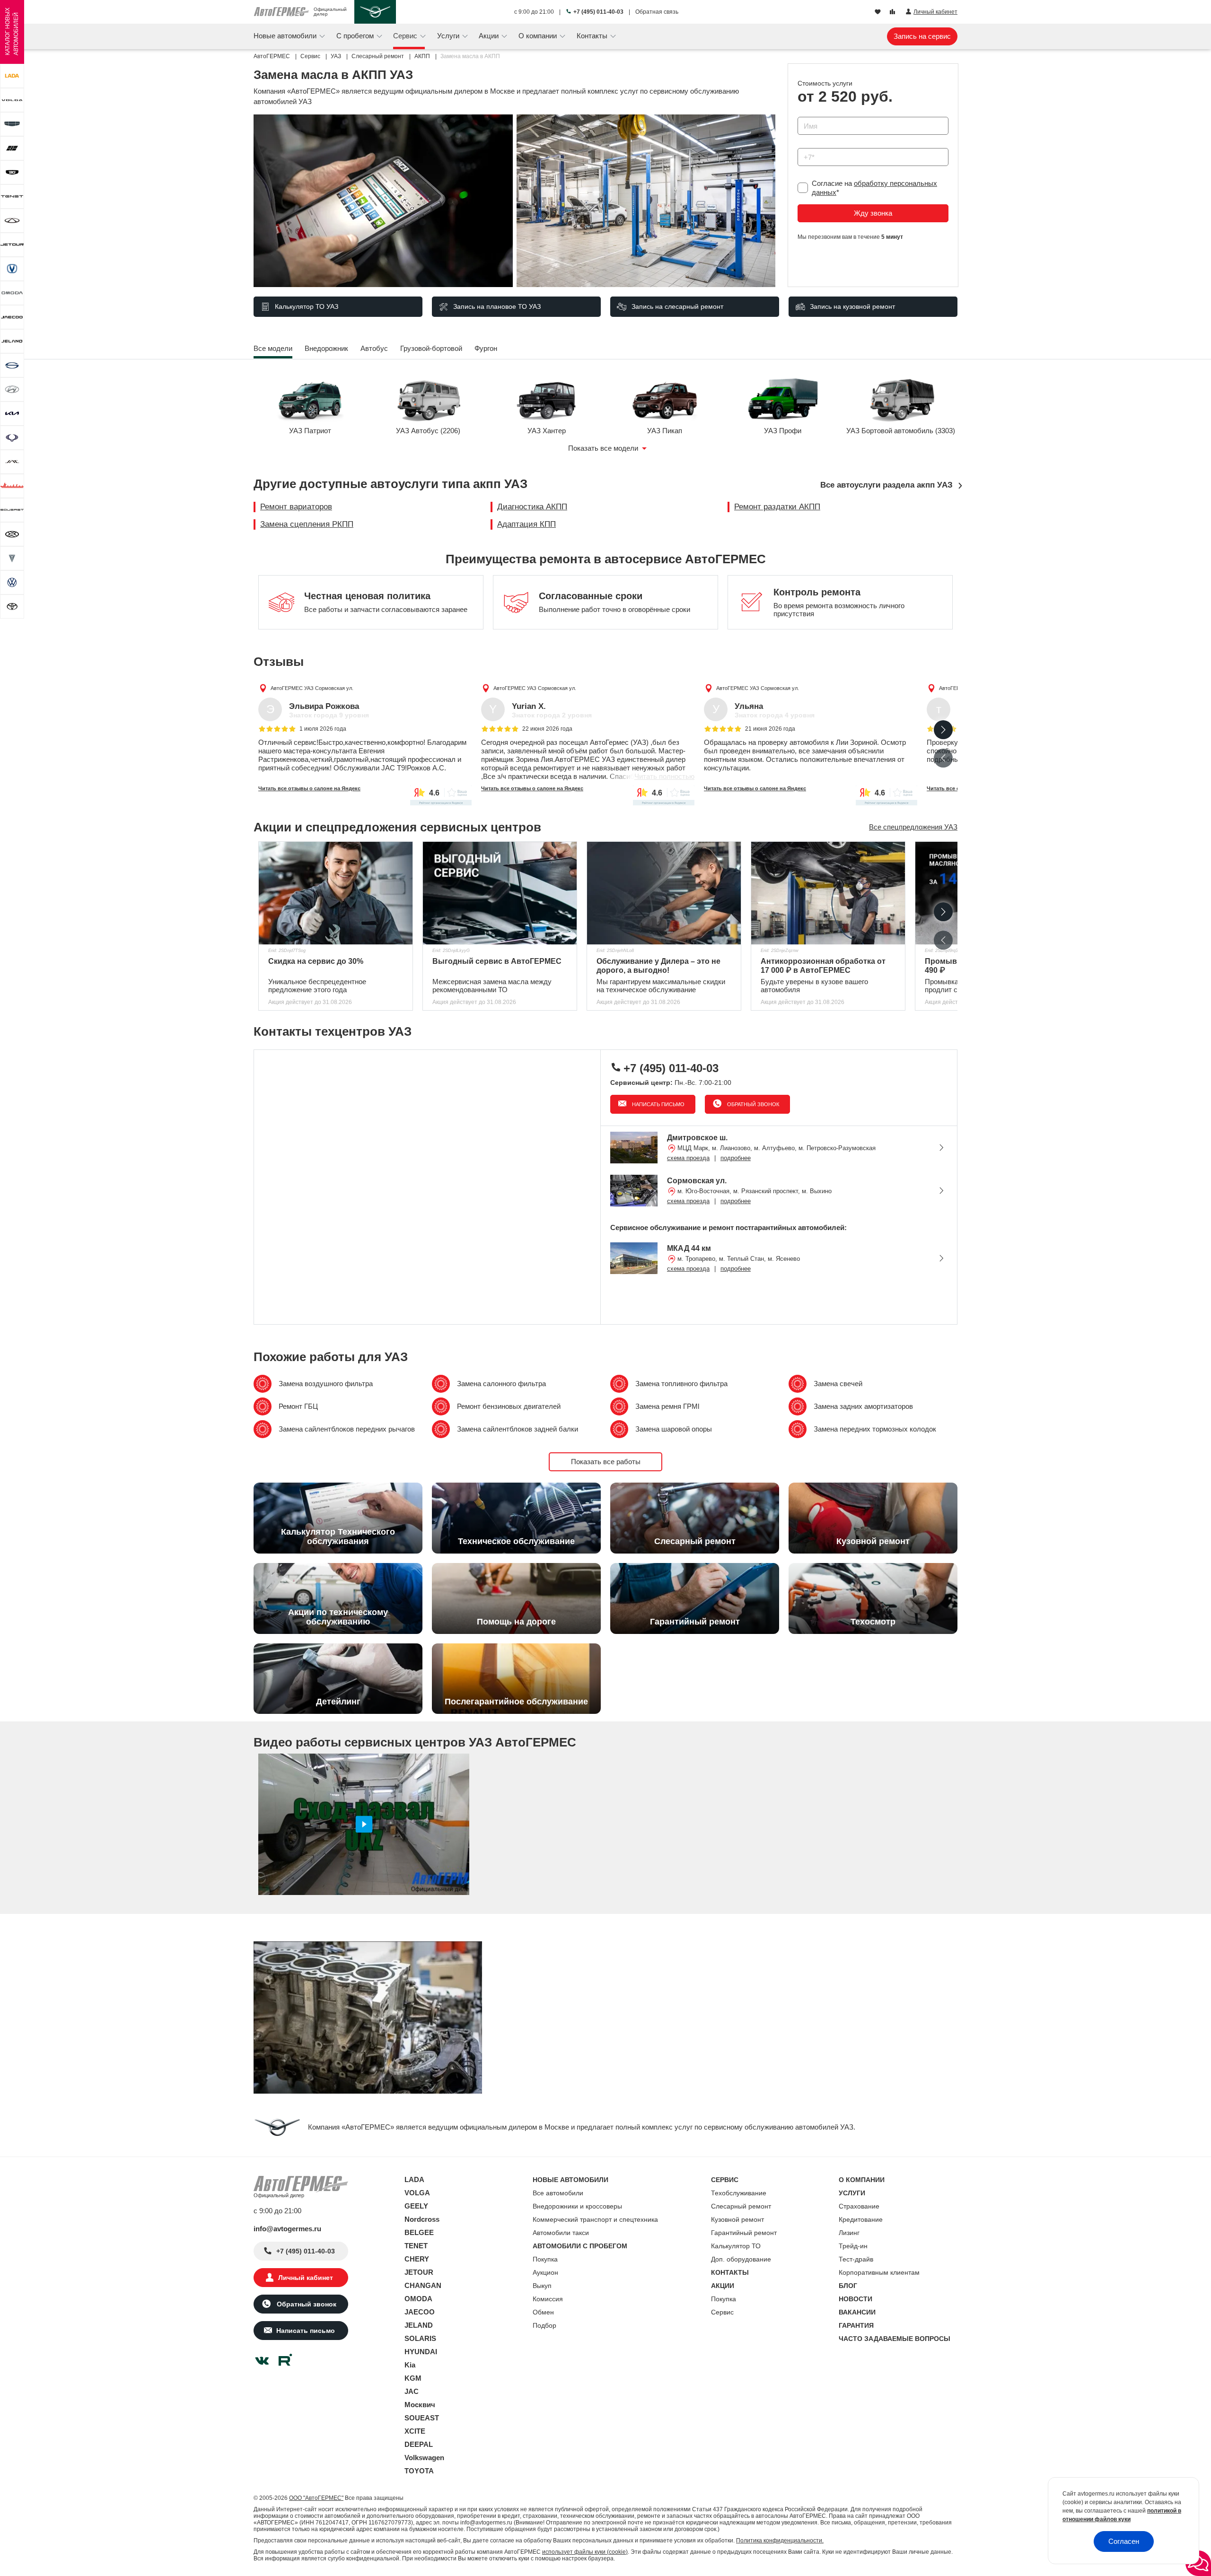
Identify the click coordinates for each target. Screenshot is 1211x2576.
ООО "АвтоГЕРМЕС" (316, 2498)
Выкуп (542, 2286)
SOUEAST (422, 2418)
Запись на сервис (922, 36)
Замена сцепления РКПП (307, 524)
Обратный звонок (752, 1104)
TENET (416, 2246)
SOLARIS (420, 2338)
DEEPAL (419, 2444)
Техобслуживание (739, 2193)
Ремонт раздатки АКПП (777, 507)
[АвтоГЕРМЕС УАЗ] (375, 12)
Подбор (544, 2325)
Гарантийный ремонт (744, 2233)
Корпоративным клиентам (879, 2272)
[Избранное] (879, 12)
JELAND (419, 2325)
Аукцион (545, 2272)
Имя (802, 114)
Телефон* (809, 145)
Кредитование (861, 2219)
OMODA (418, 2299)
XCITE (415, 2431)
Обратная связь (657, 12)
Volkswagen (424, 2458)
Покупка (545, 2259)
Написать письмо (658, 1104)
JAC (412, 2391)
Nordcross (422, 2219)
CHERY (417, 2259)
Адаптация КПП (527, 524)
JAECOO (420, 2312)
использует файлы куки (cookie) (585, 2552)
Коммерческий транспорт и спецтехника (595, 2219)
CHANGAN (423, 2285)
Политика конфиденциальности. (780, 2541)
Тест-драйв (856, 2259)
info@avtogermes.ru (287, 2229)
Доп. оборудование (741, 2259)
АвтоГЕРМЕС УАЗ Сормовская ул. (312, 688)
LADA (414, 2179)
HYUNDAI (421, 2352)
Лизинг (849, 2233)
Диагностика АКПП (532, 507)
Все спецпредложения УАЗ (913, 827)
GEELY (416, 2206)
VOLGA (417, 2193)
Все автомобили (558, 2193)
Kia (410, 2365)
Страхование (859, 2206)
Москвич (420, 2405)
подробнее (736, 1158)
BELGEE (419, 2232)
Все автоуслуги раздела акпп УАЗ (886, 485)
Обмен (543, 2312)
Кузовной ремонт (737, 2219)
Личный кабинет (306, 2278)
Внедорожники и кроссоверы (577, 2206)
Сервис (722, 2312)
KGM (413, 2378)
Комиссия (548, 2299)
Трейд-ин (853, 2246)
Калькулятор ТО (736, 2246)
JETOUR (419, 2272)
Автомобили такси (561, 2233)
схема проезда (688, 1158)
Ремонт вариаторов (296, 507)
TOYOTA (419, 2471)
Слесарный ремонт (741, 2206)
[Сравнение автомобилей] (893, 12)
